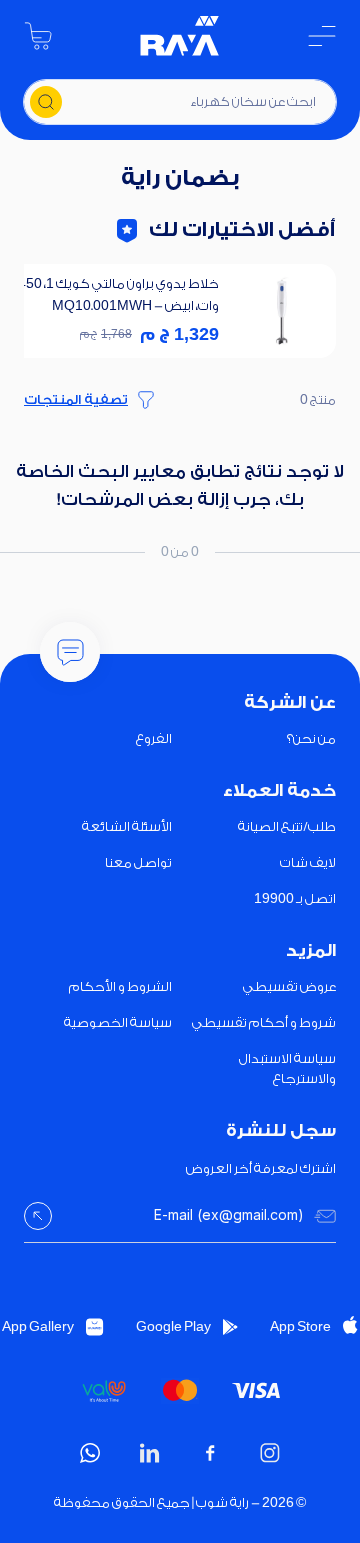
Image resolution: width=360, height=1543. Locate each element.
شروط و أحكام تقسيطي (264, 1022)
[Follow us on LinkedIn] (150, 1453)
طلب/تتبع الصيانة (287, 826)
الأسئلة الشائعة (127, 826)
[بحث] (46, 102)
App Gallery (38, 1326)
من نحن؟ (311, 738)
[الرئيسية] (180, 36)
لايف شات (308, 862)
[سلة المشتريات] (38, 36)
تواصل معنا (138, 862)
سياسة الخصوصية (118, 1022)
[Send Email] (38, 1216)
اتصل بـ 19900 (295, 898)
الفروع (154, 738)
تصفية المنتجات (76, 399)
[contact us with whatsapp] (70, 652)
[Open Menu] (322, 36)
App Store (300, 1326)
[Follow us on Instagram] (270, 1453)
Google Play (173, 1326)
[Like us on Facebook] (210, 1453)
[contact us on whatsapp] (90, 1453)
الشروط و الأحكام (120, 986)
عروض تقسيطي (289, 986)
